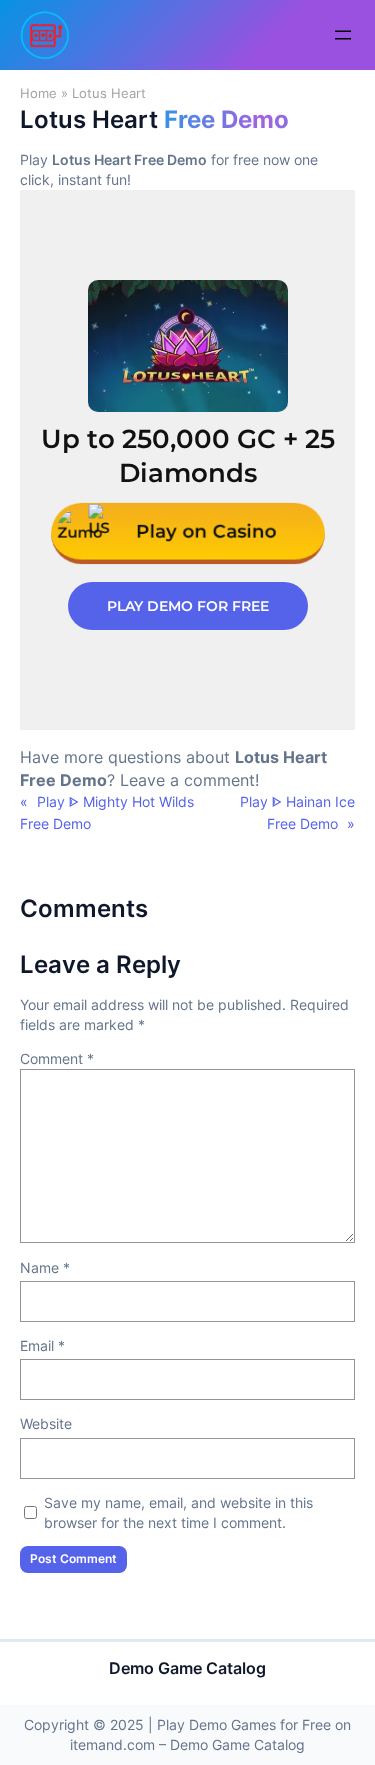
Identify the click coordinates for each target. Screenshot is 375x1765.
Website (46, 1423)
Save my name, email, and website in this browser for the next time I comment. (178, 1512)
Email (42, 1345)
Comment (57, 1058)
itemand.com (112, 1744)
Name (45, 1267)
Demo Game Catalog (187, 1668)
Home (38, 93)
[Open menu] (343, 35)
